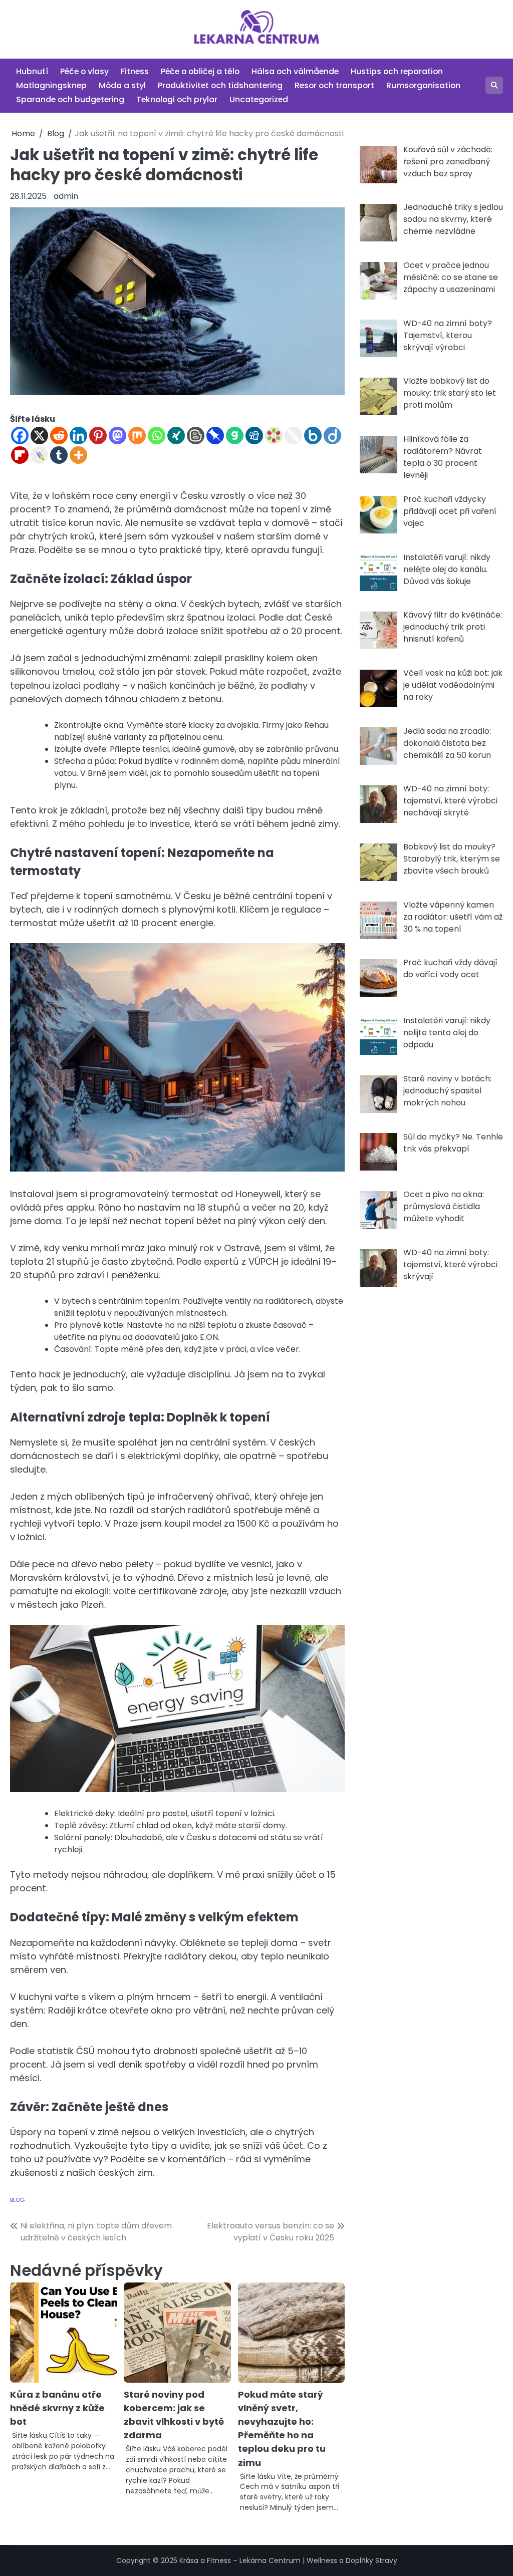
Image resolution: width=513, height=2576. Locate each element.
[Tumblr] (59, 455)
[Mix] (137, 436)
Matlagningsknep (51, 85)
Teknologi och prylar (177, 99)
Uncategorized (259, 99)
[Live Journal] (39, 455)
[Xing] (176, 436)
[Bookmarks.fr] (274, 436)
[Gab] (235, 436)
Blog (17, 2200)
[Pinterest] (98, 436)
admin (66, 196)
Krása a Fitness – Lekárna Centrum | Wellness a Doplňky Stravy (288, 2560)
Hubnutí (32, 71)
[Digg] (254, 436)
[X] (39, 436)
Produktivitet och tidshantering (220, 85)
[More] (78, 455)
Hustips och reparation (397, 71)
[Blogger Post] (196, 436)
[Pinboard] (215, 436)
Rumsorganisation (423, 85)
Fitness (135, 71)
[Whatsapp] (157, 436)
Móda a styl (122, 85)
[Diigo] (332, 436)
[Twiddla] (293, 436)
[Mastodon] (117, 436)
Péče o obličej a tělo (200, 71)
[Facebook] (20, 436)
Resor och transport (334, 85)
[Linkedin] (78, 436)
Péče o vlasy (84, 71)
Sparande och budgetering (70, 99)
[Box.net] (313, 436)
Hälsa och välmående (295, 71)
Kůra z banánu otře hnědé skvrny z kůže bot (57, 2408)
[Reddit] (59, 436)
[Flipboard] (20, 455)
